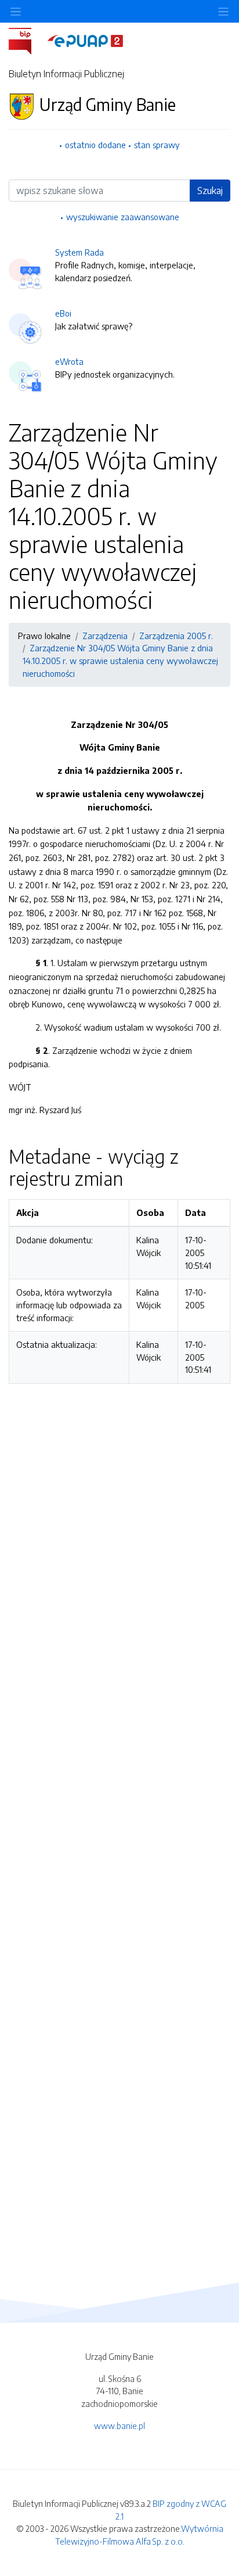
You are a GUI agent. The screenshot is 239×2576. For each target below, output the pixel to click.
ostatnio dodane (95, 145)
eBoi (63, 313)
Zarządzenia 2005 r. (176, 636)
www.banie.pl (119, 2426)
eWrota (69, 361)
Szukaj (210, 191)
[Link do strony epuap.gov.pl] (85, 40)
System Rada (79, 252)
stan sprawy (157, 145)
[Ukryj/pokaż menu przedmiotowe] (16, 11)
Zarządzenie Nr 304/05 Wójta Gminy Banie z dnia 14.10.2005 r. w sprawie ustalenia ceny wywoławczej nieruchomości (120, 660)
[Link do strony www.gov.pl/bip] (27, 40)
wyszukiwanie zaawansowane (123, 217)
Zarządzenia (105, 636)
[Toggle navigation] (223, 11)
